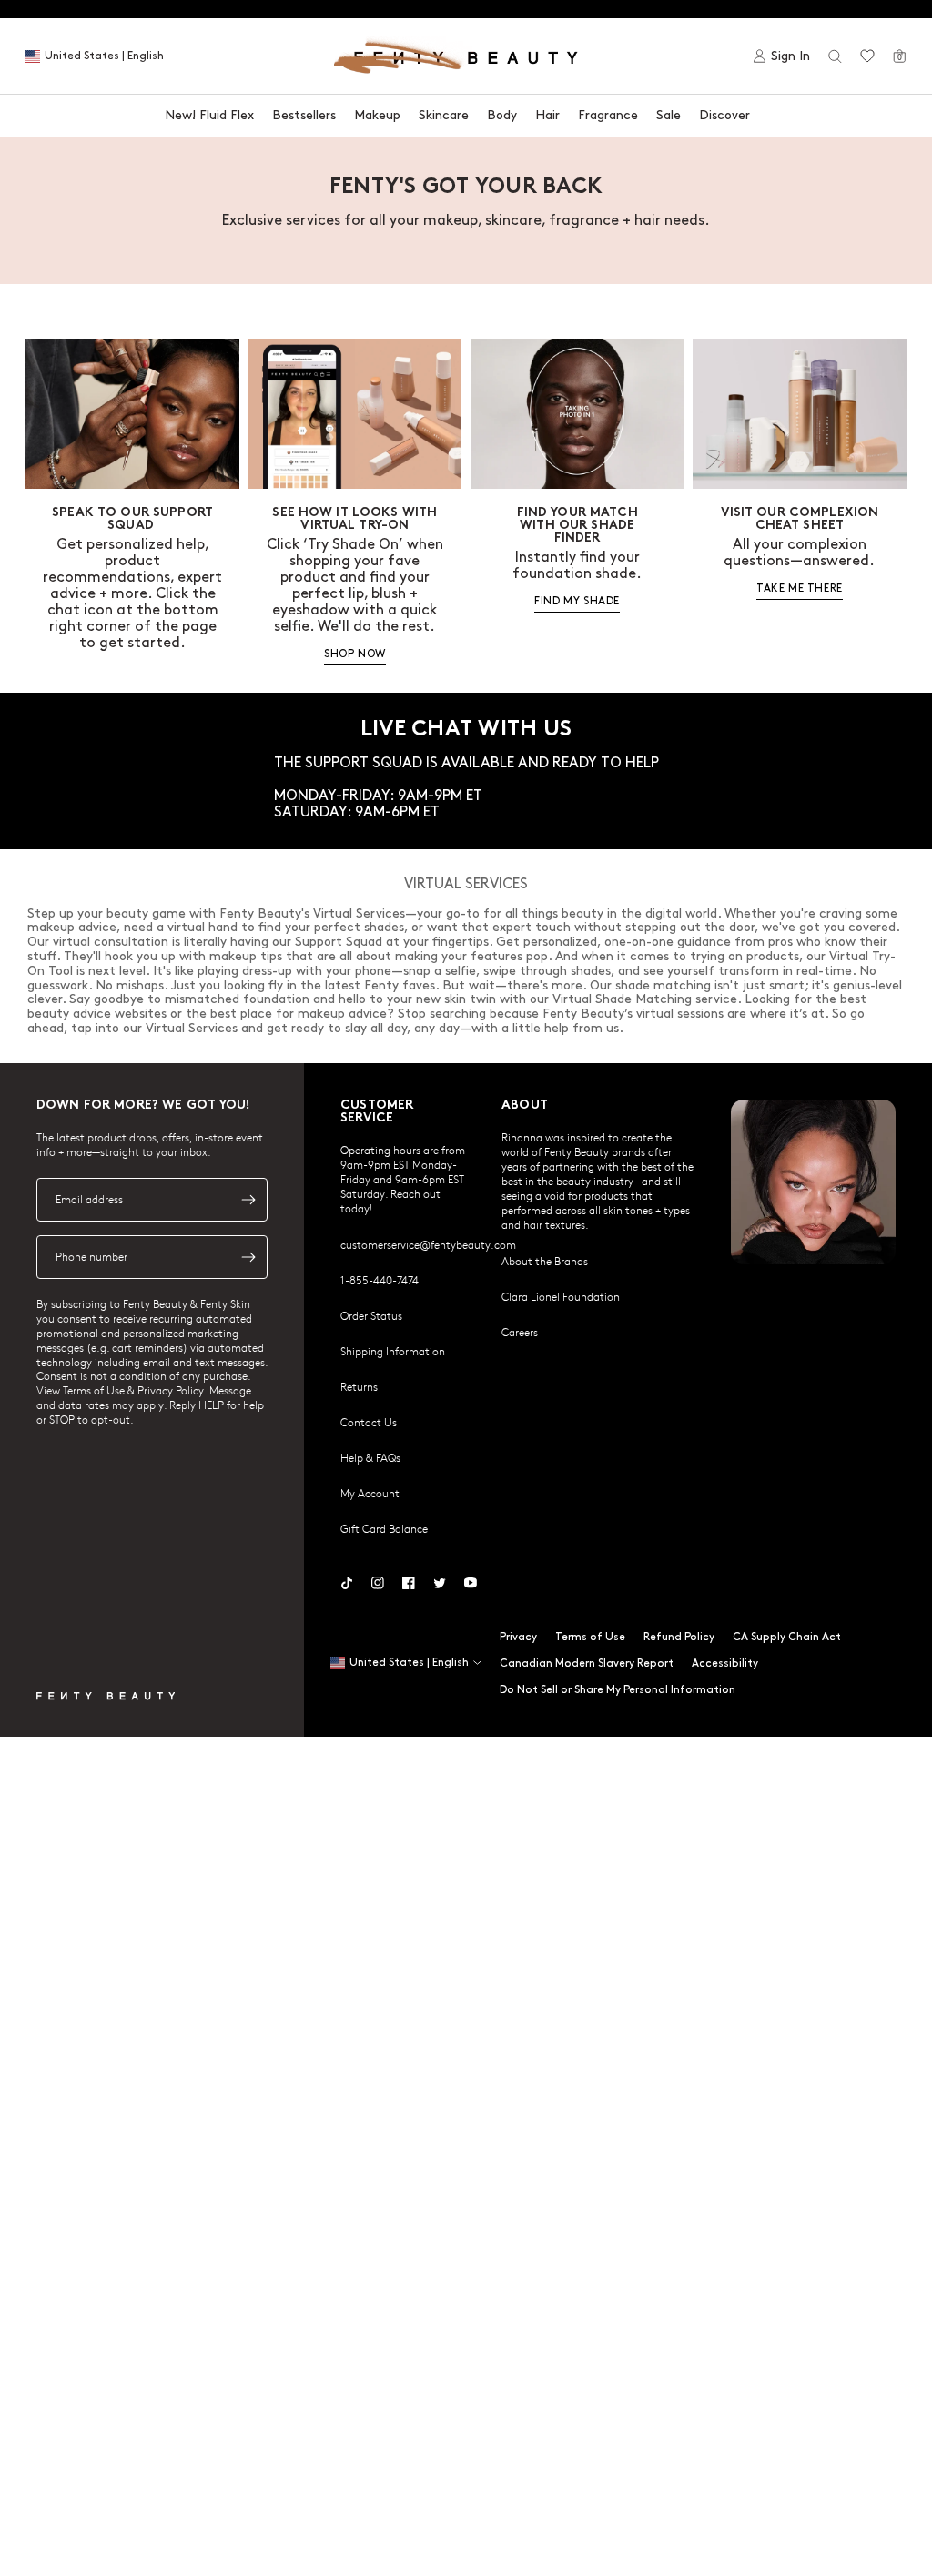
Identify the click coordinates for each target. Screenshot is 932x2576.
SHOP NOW (355, 654)
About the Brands (545, 1261)
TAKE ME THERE (800, 588)
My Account (370, 1493)
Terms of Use (590, 1637)
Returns (359, 1386)
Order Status (371, 1315)
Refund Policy (679, 1637)
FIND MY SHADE (577, 601)
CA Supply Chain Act (787, 1637)
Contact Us (369, 1422)
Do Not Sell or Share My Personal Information (618, 1690)
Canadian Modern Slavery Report (587, 1663)
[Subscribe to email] (248, 1200)
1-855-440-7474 (380, 1280)
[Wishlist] (867, 56)
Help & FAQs (370, 1457)
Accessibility (725, 1663)
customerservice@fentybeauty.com (428, 1244)
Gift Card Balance (384, 1528)
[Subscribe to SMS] (248, 1257)
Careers (520, 1332)
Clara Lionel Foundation (561, 1296)
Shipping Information (393, 1351)
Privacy (518, 1637)
